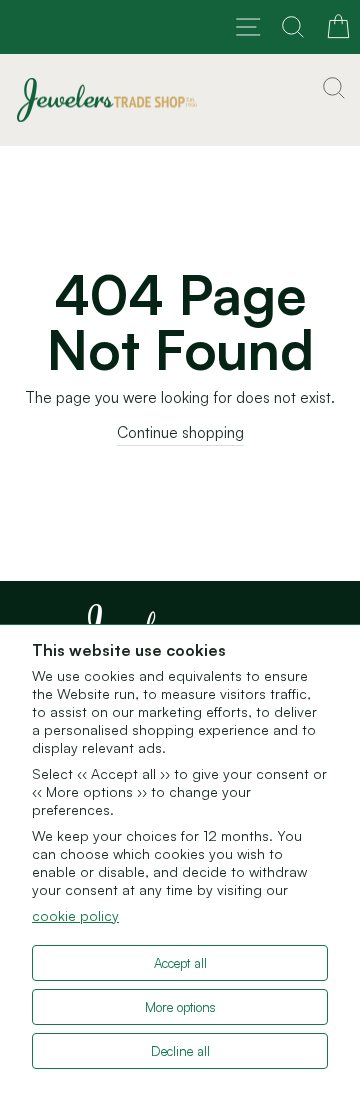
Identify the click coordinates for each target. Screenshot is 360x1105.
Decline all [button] (180, 1051)
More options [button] (180, 1007)
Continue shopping (180, 432)
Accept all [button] (180, 963)
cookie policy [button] (75, 915)
